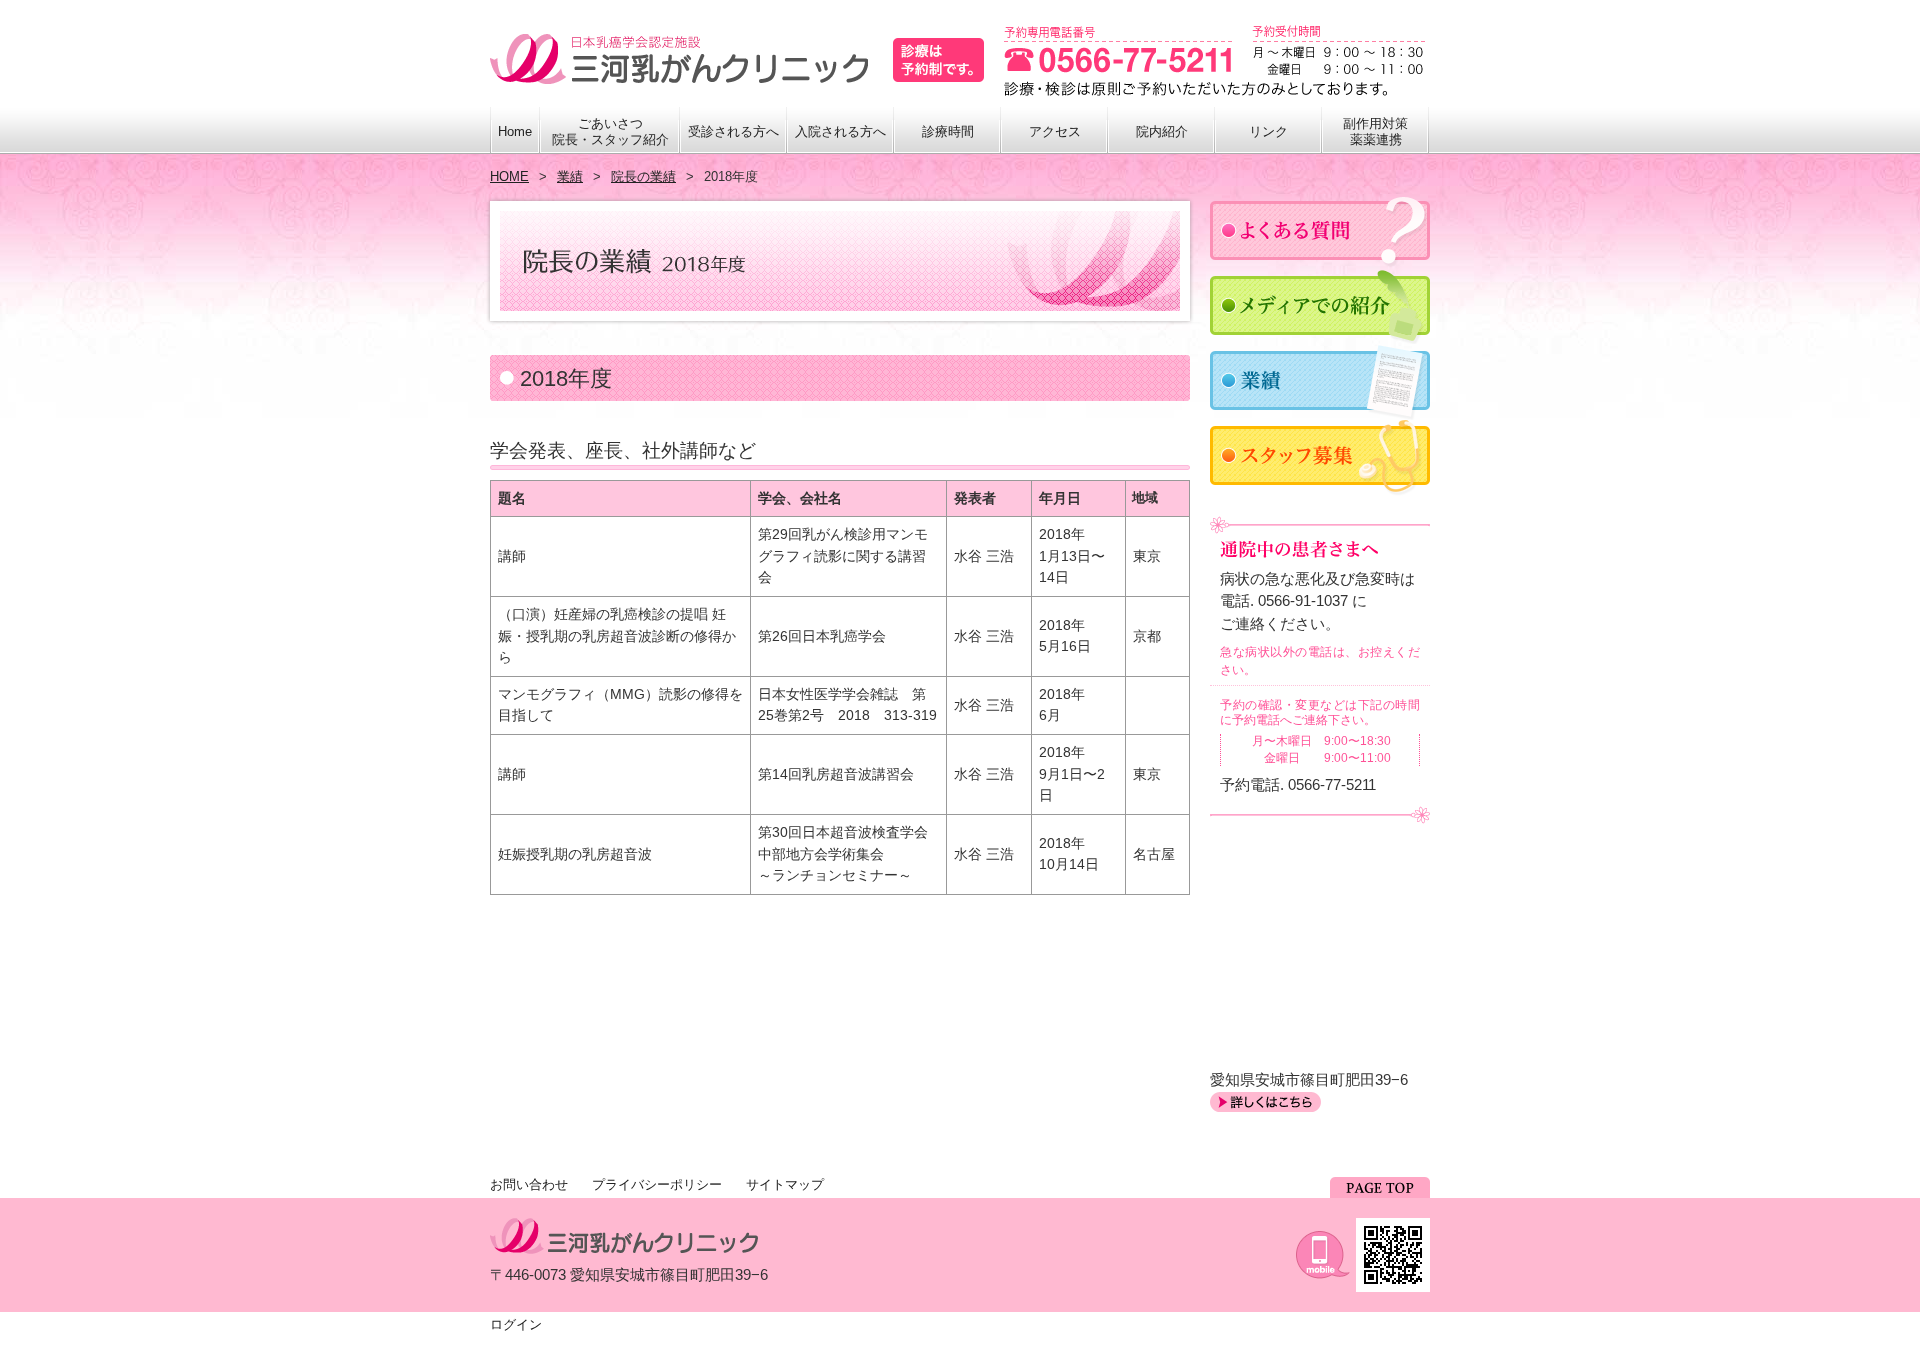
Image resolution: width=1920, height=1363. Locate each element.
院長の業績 (643, 176)
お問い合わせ (529, 1184)
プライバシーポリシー (657, 1184)
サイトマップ (785, 1184)
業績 (570, 176)
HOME (509, 176)
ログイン (516, 1324)
